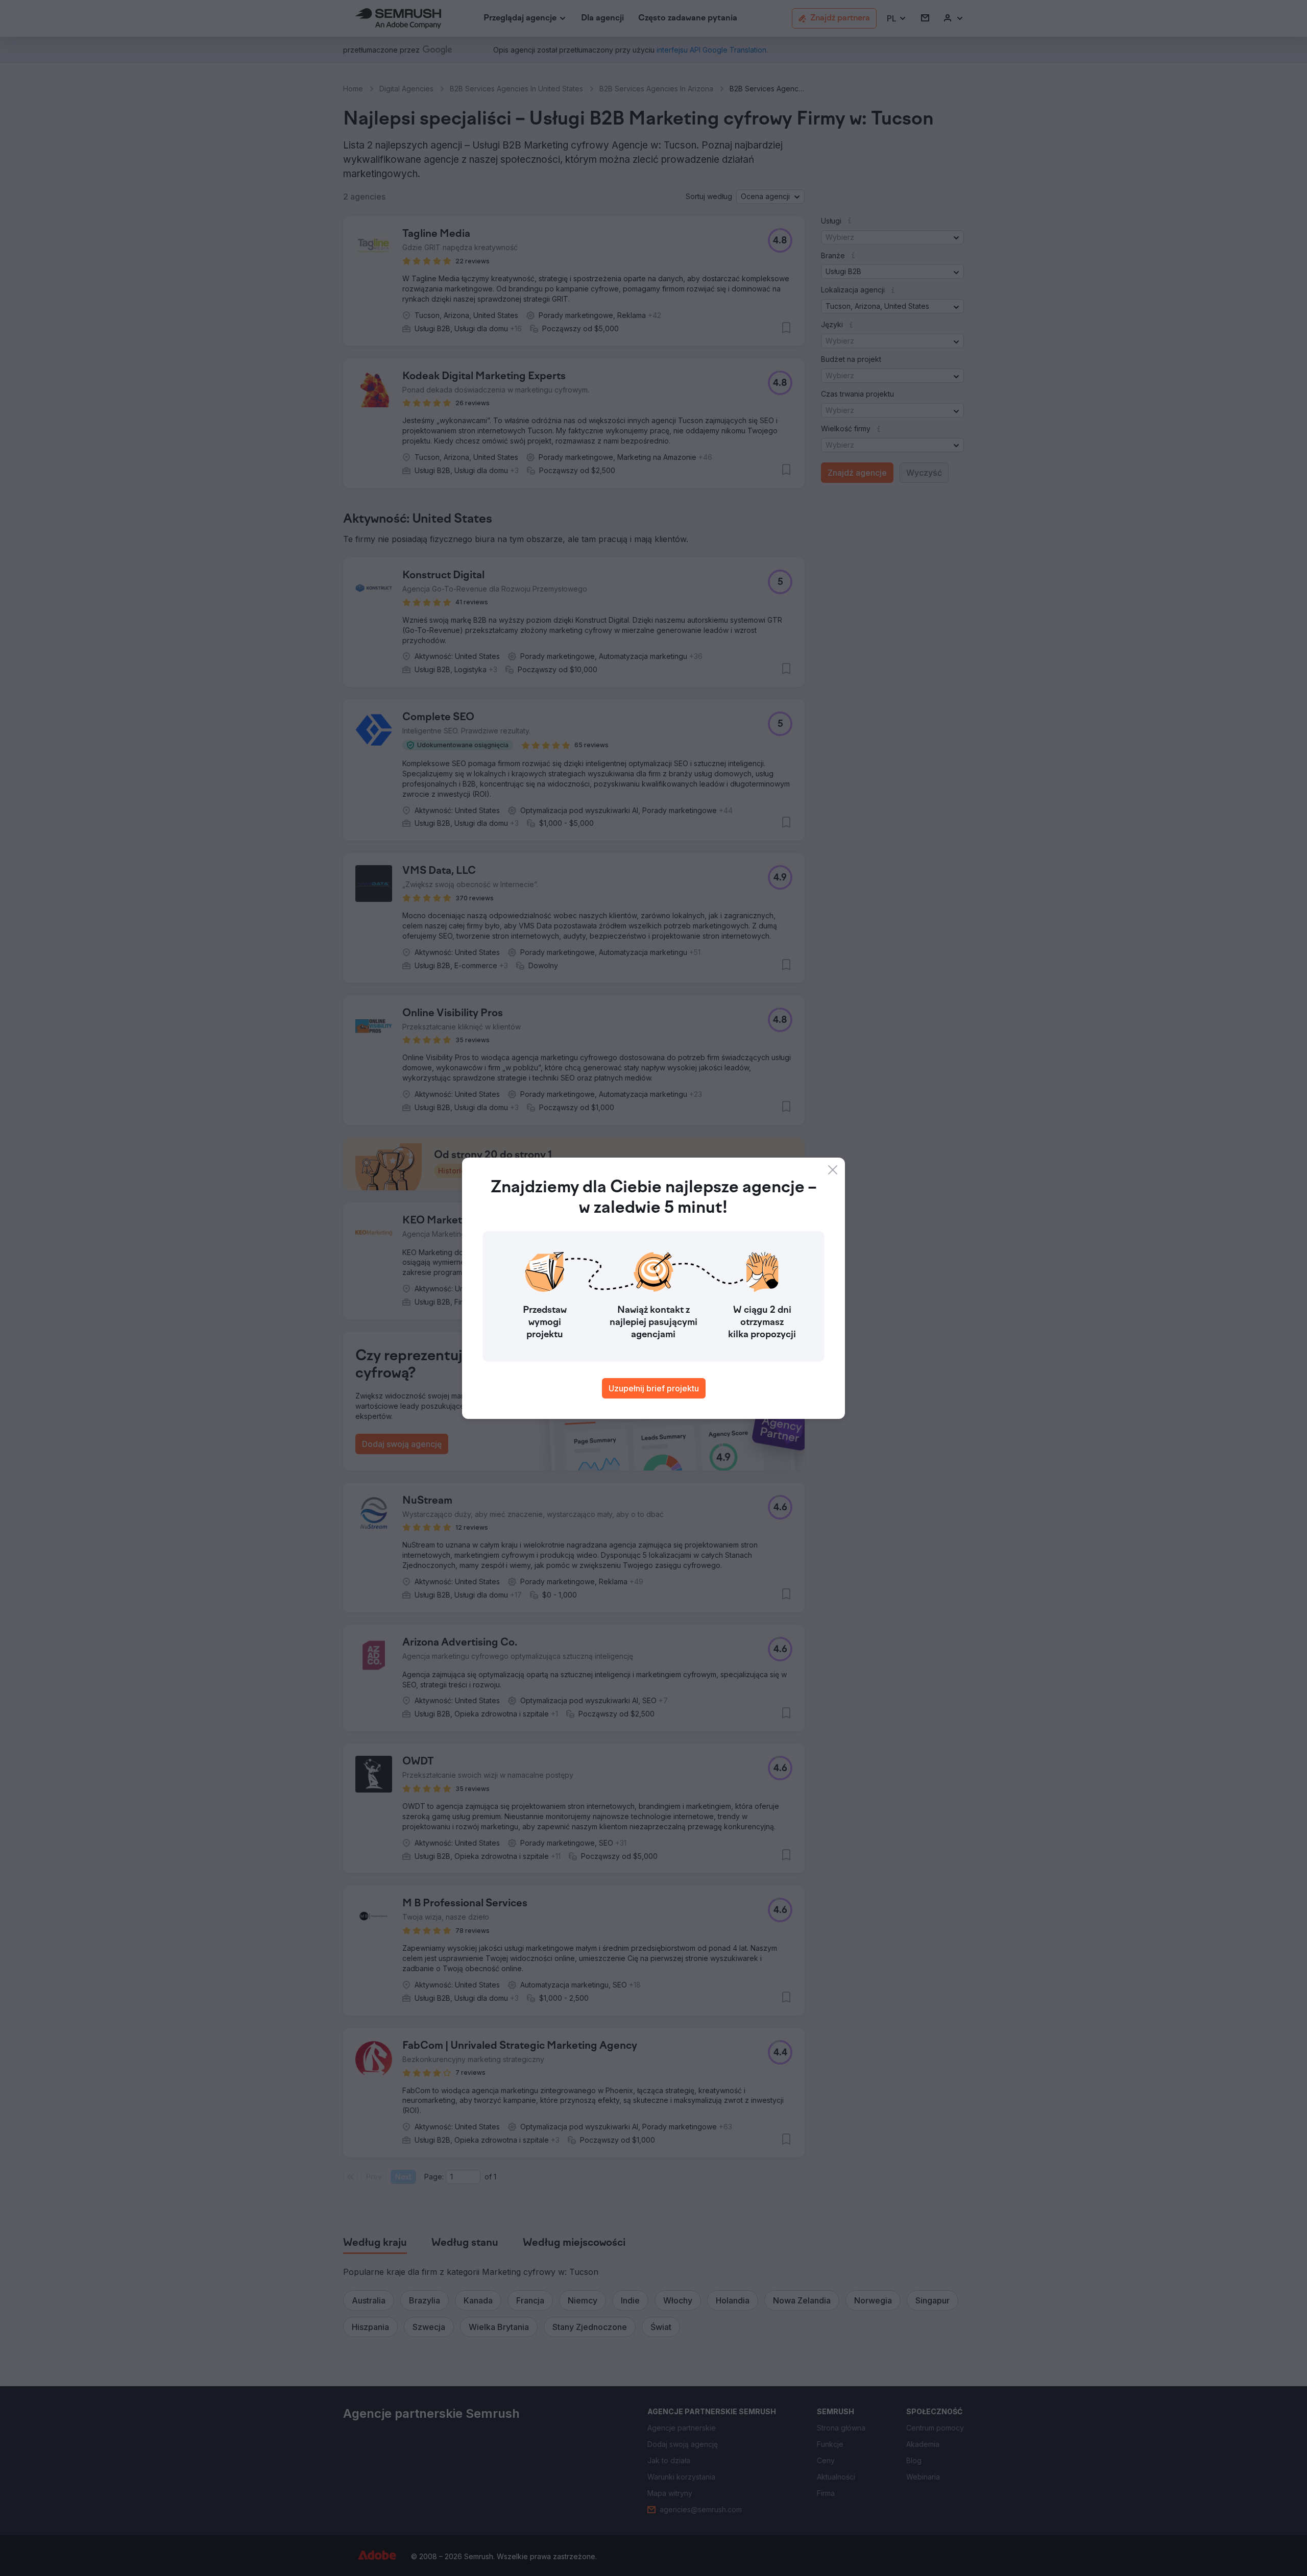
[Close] (833, 1170)
